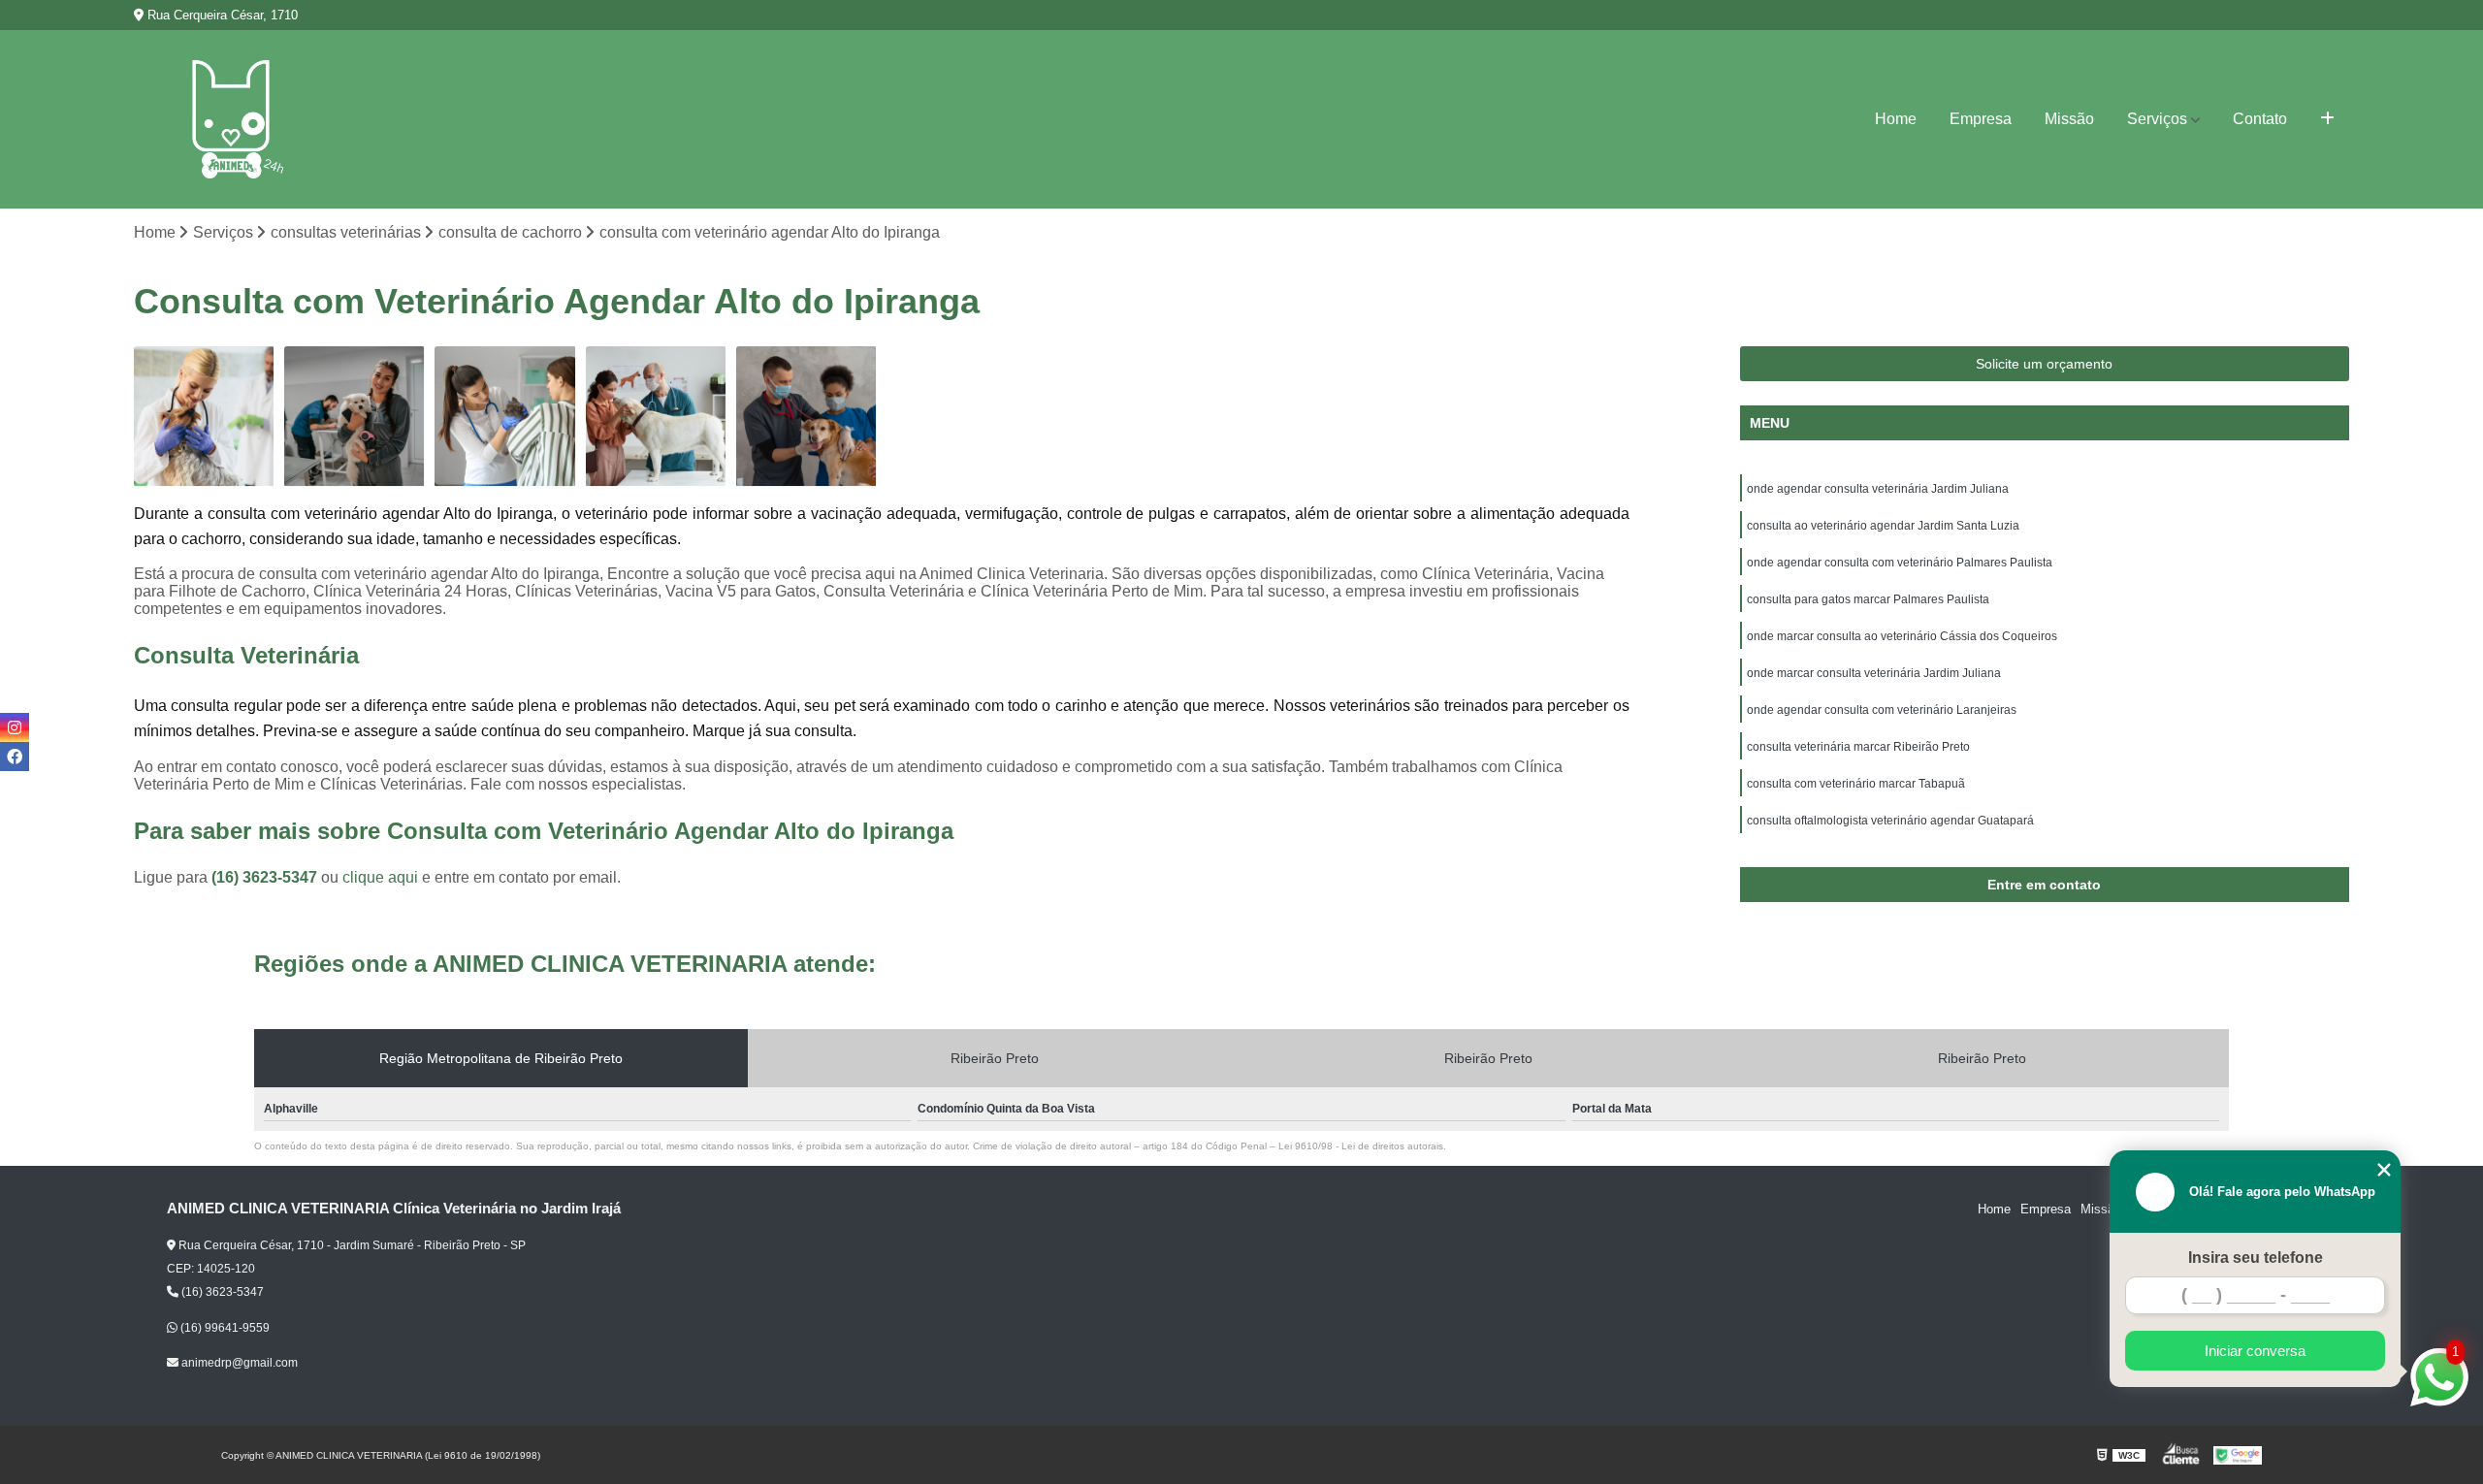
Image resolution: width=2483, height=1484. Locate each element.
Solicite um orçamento (2044, 364)
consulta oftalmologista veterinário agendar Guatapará (1890, 821)
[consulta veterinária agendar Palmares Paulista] (806, 417)
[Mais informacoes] (2327, 119)
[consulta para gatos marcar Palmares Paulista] (505, 417)
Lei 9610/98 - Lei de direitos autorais (1361, 1146)
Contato (2260, 119)
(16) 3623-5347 (266, 877)
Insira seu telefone (2256, 1258)
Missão (2069, 119)
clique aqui (380, 877)
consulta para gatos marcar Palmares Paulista (1868, 599)
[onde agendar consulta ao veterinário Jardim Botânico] (355, 417)
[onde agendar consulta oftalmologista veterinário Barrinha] (204, 417)
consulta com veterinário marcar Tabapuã (1856, 784)
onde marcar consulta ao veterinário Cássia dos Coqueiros (1902, 636)
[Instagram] (15, 727)
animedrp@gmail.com (238, 1363)
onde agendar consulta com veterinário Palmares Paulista (1900, 563)
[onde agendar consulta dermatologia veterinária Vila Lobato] (656, 417)
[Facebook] (15, 757)
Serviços (2157, 119)
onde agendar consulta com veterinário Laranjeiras (1882, 710)
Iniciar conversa (2255, 1351)
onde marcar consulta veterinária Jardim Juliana (1874, 673)
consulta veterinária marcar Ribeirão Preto (1858, 747)
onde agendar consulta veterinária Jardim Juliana (1878, 489)
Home (1896, 119)
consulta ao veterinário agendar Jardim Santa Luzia (1883, 526)
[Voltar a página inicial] (231, 119)
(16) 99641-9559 (224, 1328)
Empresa (1981, 119)
